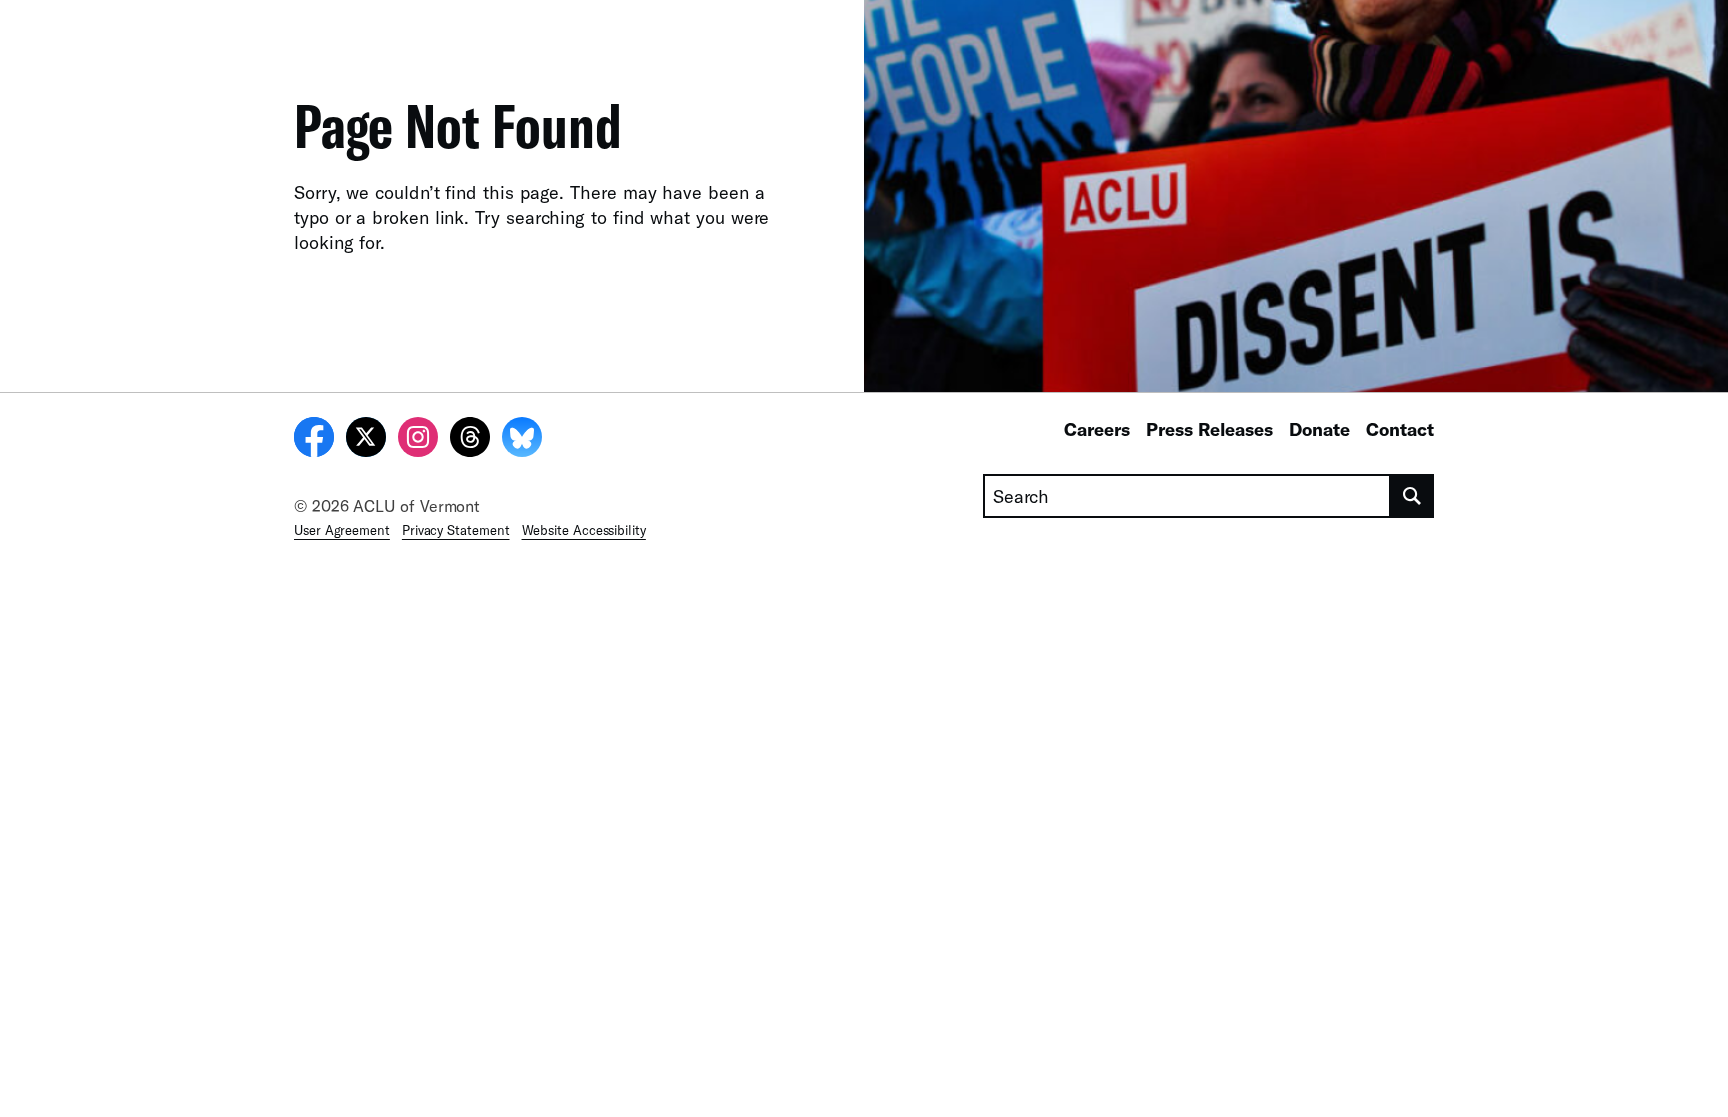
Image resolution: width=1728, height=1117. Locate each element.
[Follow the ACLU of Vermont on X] (366, 440)
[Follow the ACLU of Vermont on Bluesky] (522, 440)
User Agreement (342, 530)
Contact (1400, 429)
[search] (1412, 496)
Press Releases (1209, 429)
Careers (1097, 429)
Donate (1319, 429)
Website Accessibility (584, 530)
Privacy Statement (456, 530)
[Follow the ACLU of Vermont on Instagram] (418, 440)
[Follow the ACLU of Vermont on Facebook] (314, 440)
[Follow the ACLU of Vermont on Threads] (470, 440)
